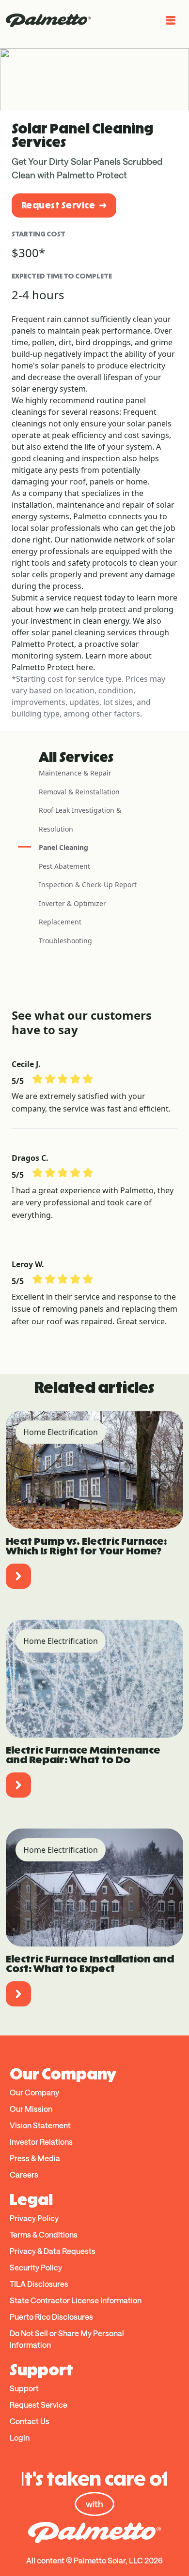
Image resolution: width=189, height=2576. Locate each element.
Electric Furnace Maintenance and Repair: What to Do (83, 1755)
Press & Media (35, 2158)
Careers (24, 2174)
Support (24, 2388)
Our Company (34, 2092)
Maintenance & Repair (75, 773)
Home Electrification (61, 1432)
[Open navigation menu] (171, 20)
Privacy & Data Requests (53, 2251)
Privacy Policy (34, 2218)
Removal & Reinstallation (79, 792)
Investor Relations (41, 2142)
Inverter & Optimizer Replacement (72, 913)
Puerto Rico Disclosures (51, 2317)
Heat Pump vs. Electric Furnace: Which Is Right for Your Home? (86, 1546)
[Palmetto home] (48, 20)
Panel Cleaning (63, 847)
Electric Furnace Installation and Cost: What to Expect (90, 1964)
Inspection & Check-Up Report (88, 885)
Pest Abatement (64, 866)
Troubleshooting (65, 941)
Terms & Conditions (44, 2234)
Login (20, 2437)
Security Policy (36, 2267)
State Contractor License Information (76, 2300)
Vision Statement (40, 2125)
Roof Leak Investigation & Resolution (80, 820)
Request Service (58, 205)
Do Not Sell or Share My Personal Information (67, 2339)
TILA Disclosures (39, 2284)
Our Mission (31, 2109)
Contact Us (30, 2421)
